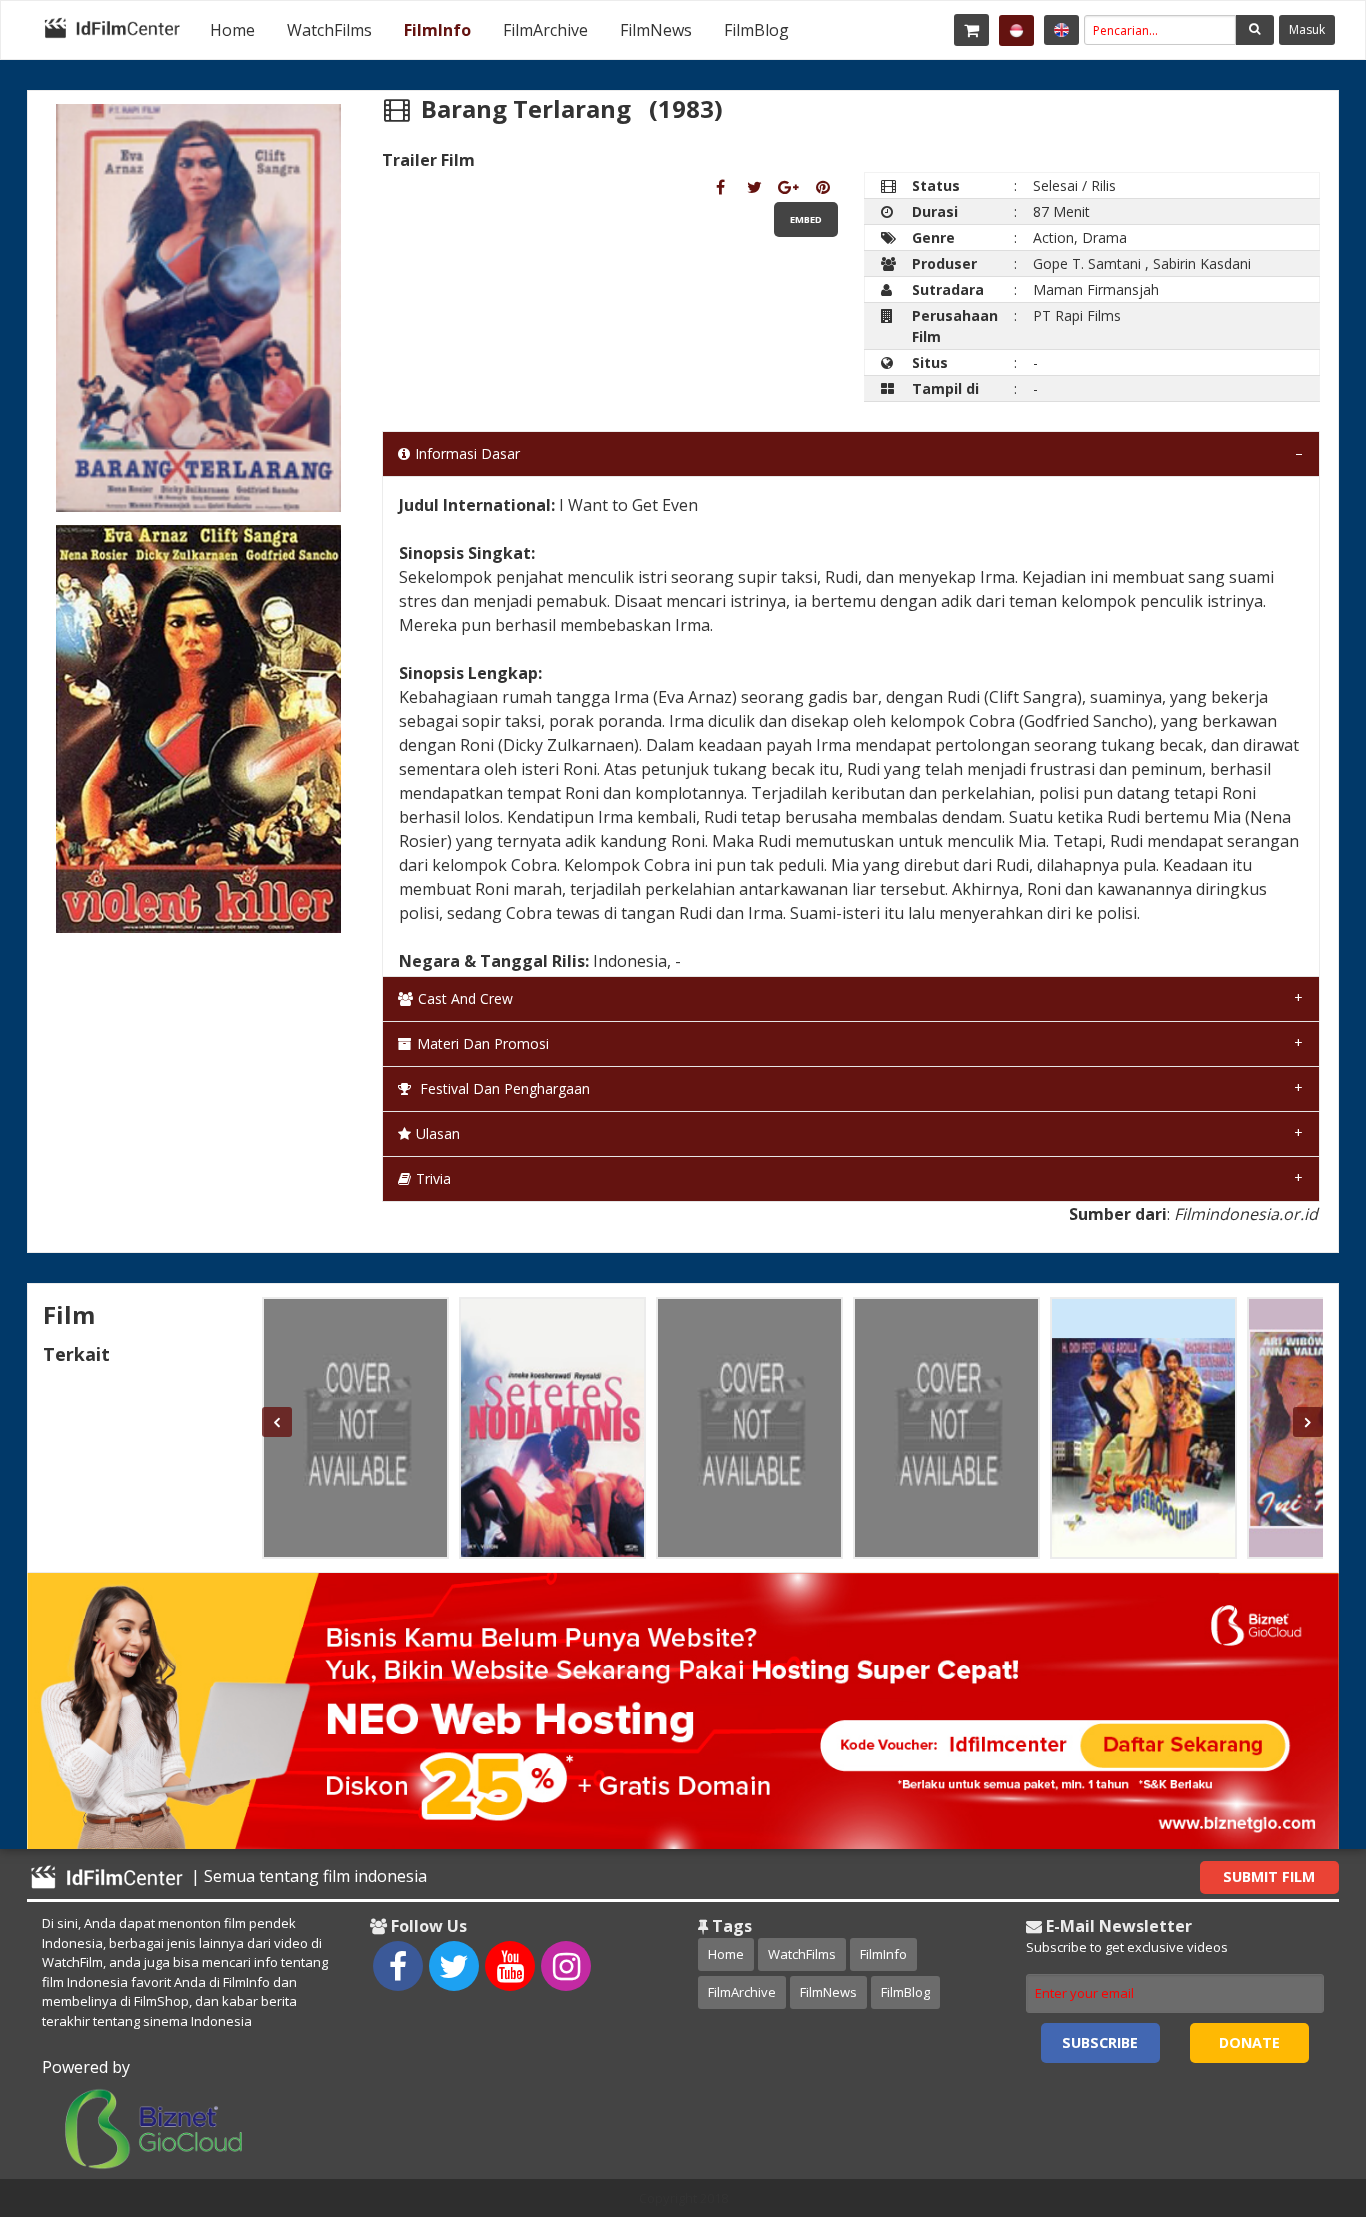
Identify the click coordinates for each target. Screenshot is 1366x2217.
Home (232, 30)
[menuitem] (232, 30)
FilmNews (656, 30)
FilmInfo (437, 30)
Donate (1249, 2042)
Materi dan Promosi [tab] (483, 1043)
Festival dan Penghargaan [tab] (503, 1088)
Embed (806, 219)
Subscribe (1100, 2042)
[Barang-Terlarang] (720, 187)
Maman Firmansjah (1096, 289)
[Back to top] (1301, 2092)
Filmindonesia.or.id (1246, 1214)
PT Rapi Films (1077, 315)
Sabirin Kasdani (1202, 263)
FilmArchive (545, 30)
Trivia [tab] (433, 1178)
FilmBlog (756, 30)
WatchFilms (329, 30)
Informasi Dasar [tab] (467, 453)
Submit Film (1269, 1876)
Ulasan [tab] (438, 1133)
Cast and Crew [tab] (465, 998)
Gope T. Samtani (1087, 263)
